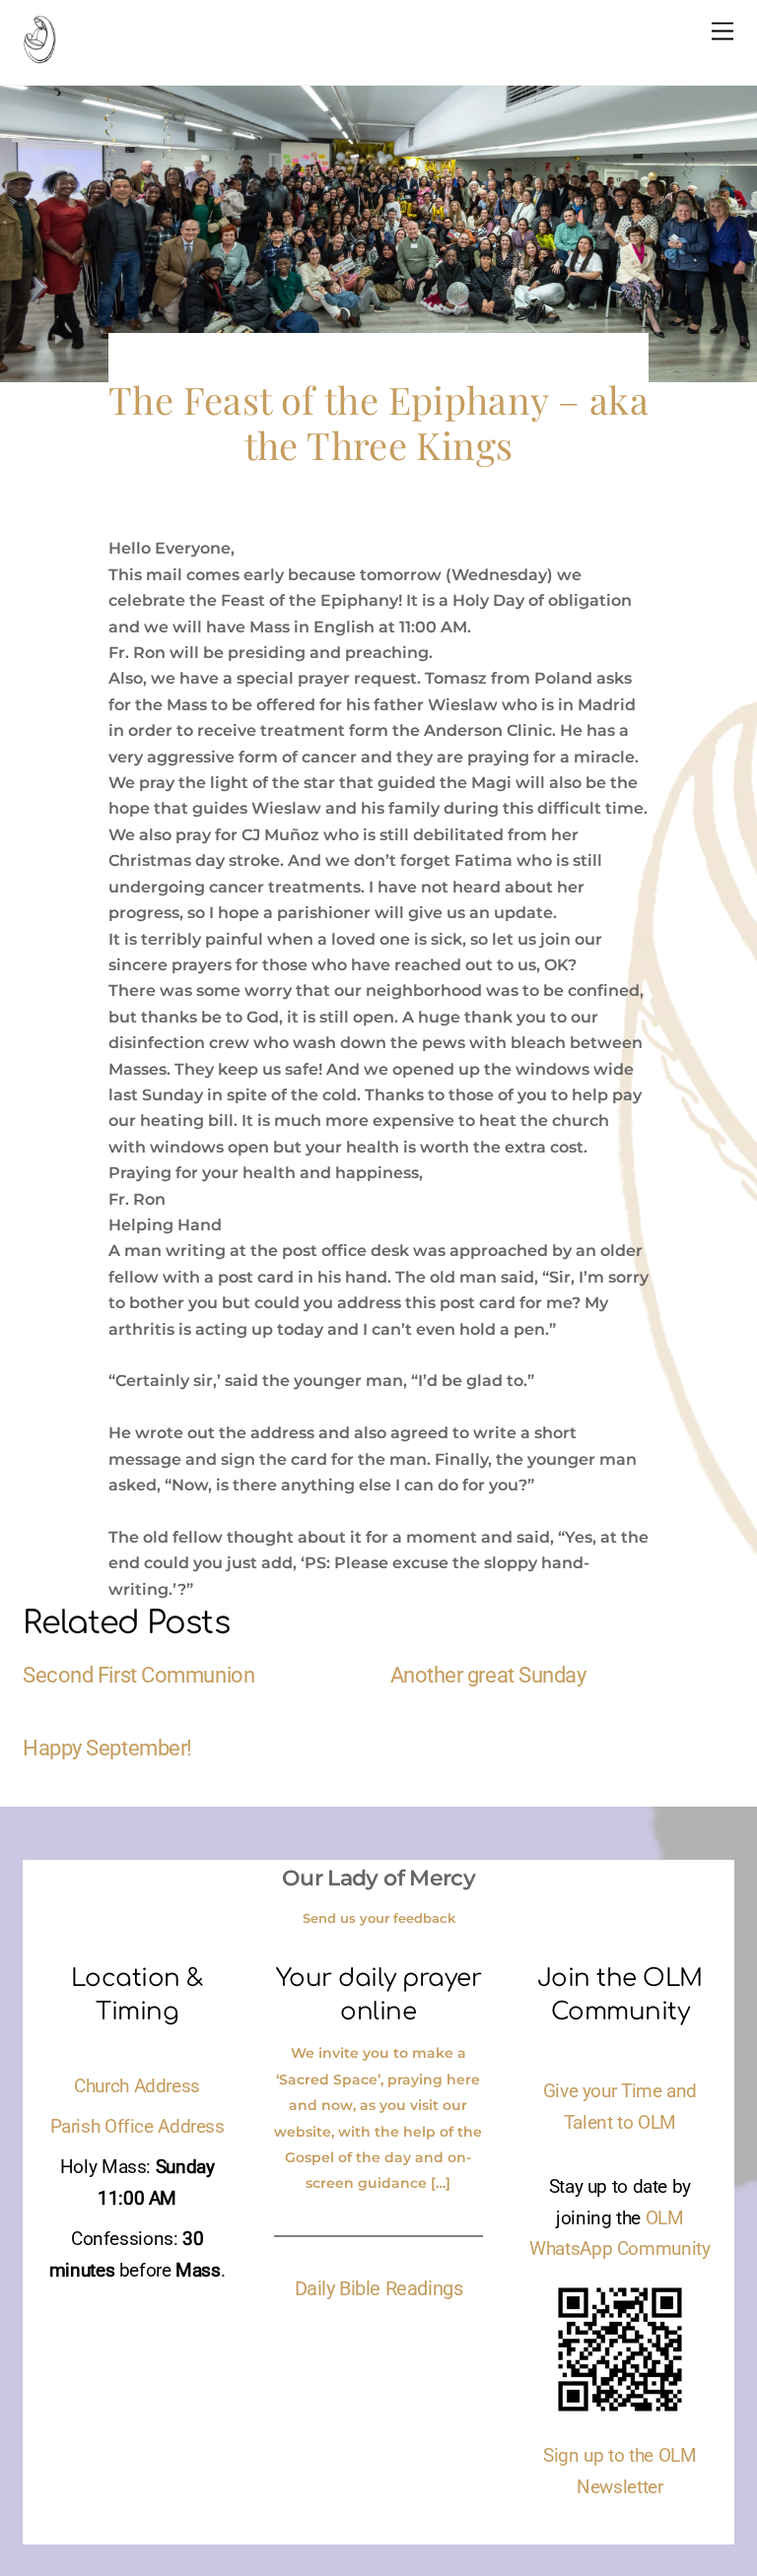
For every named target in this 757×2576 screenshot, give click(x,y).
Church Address (137, 2086)
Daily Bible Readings (379, 2288)
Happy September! (107, 1748)
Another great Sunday (488, 1675)
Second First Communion (138, 1675)
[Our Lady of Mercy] (39, 55)
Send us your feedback (379, 1918)
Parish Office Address (138, 2127)
